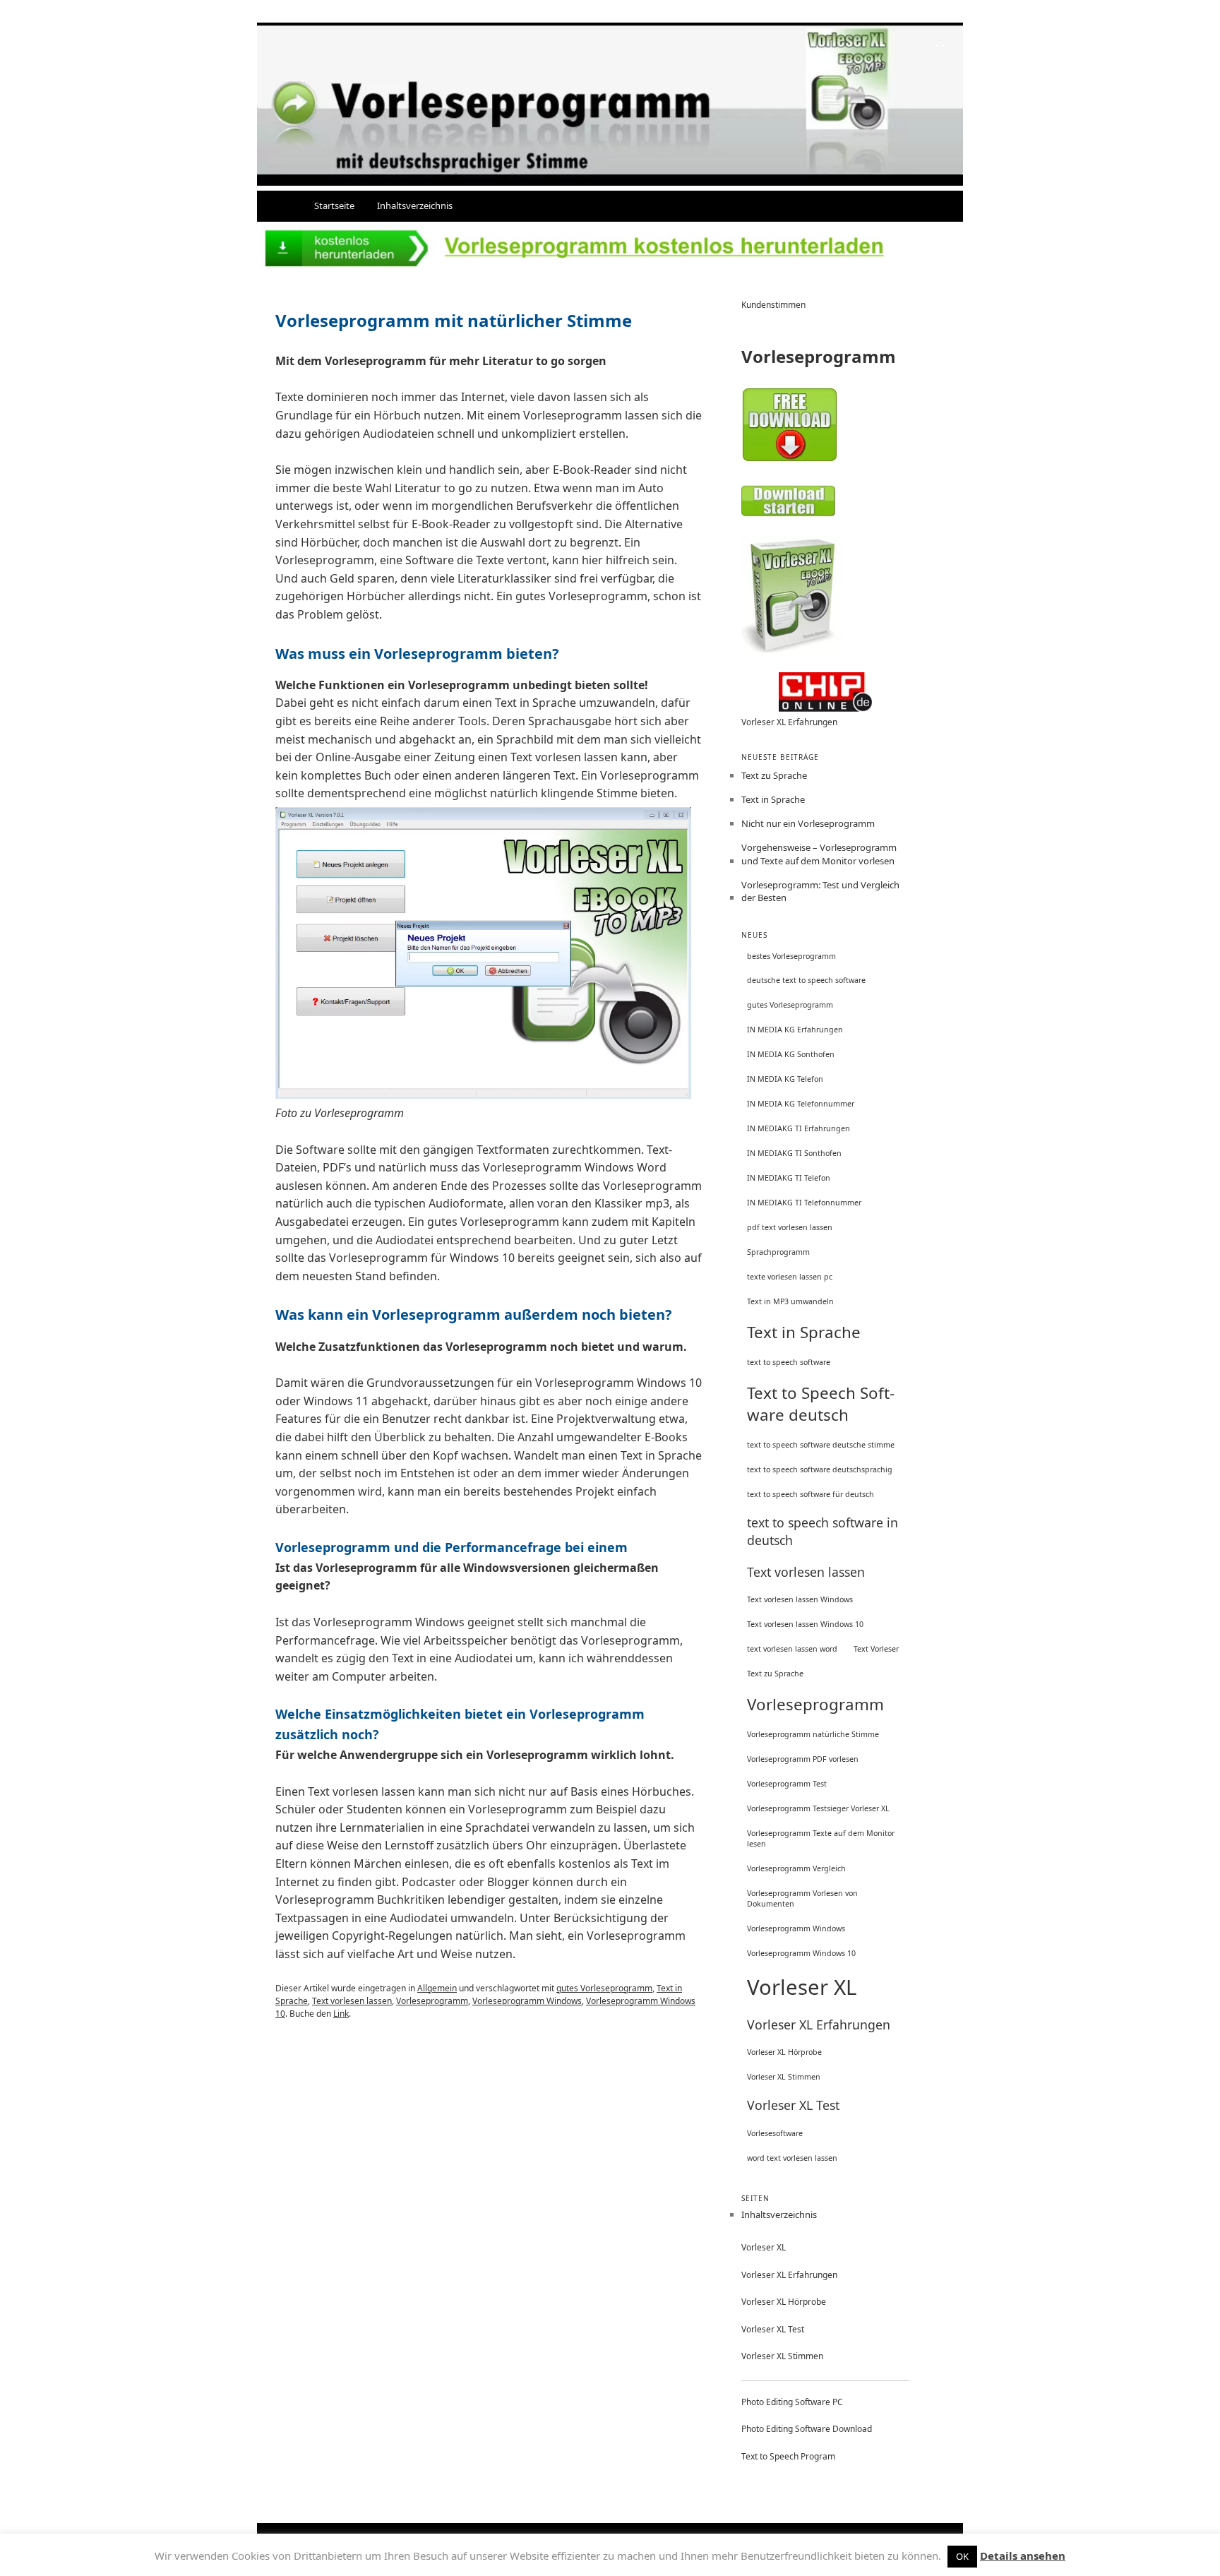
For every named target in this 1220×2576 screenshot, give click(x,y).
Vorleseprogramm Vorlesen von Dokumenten (802, 1898)
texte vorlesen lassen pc (790, 1277)
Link (341, 2014)
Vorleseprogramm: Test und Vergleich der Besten (820, 891)
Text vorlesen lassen (352, 2001)
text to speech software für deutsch (811, 1494)
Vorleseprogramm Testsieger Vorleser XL (818, 1808)
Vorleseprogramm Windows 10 (801, 1953)
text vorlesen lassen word (792, 1649)
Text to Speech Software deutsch (821, 1404)
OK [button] (962, 2556)
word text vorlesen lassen (792, 2158)
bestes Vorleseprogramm (791, 956)
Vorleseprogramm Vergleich (796, 1868)
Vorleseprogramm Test (787, 1784)
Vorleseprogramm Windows (527, 2001)
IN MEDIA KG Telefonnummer (801, 1104)
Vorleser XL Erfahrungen (789, 722)
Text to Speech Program (788, 2456)
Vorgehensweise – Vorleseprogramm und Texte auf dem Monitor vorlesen (819, 854)
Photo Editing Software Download (807, 2429)
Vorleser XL (802, 1987)
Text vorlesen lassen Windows (800, 1599)
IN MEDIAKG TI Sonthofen (794, 1153)
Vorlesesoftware (775, 2133)
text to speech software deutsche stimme (821, 1445)
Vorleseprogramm (432, 2001)
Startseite (334, 205)
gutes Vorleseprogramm (604, 1988)
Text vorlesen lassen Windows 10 (805, 1624)
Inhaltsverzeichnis (415, 205)
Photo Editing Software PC (792, 2402)
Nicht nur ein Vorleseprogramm (808, 823)
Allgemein (437, 1988)
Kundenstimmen (773, 305)
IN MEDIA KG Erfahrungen (795, 1030)
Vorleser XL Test (793, 2105)
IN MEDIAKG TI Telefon (789, 1178)
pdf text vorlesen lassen (790, 1227)
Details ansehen (1023, 2556)
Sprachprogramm (778, 1252)
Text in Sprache (773, 799)
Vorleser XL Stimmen (784, 2077)
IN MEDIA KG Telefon (785, 1079)
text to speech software (789, 1362)
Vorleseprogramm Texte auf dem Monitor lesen (821, 1838)
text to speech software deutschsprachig (820, 1469)
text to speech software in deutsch (823, 1531)
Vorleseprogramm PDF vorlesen (803, 1759)
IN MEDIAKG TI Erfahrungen (799, 1128)
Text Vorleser (876, 1649)
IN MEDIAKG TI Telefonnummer (804, 1203)
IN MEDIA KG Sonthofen (791, 1054)
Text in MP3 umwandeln (790, 1301)
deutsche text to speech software (806, 980)
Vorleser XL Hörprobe (784, 2052)
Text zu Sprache (774, 775)
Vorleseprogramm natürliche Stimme (813, 1734)
